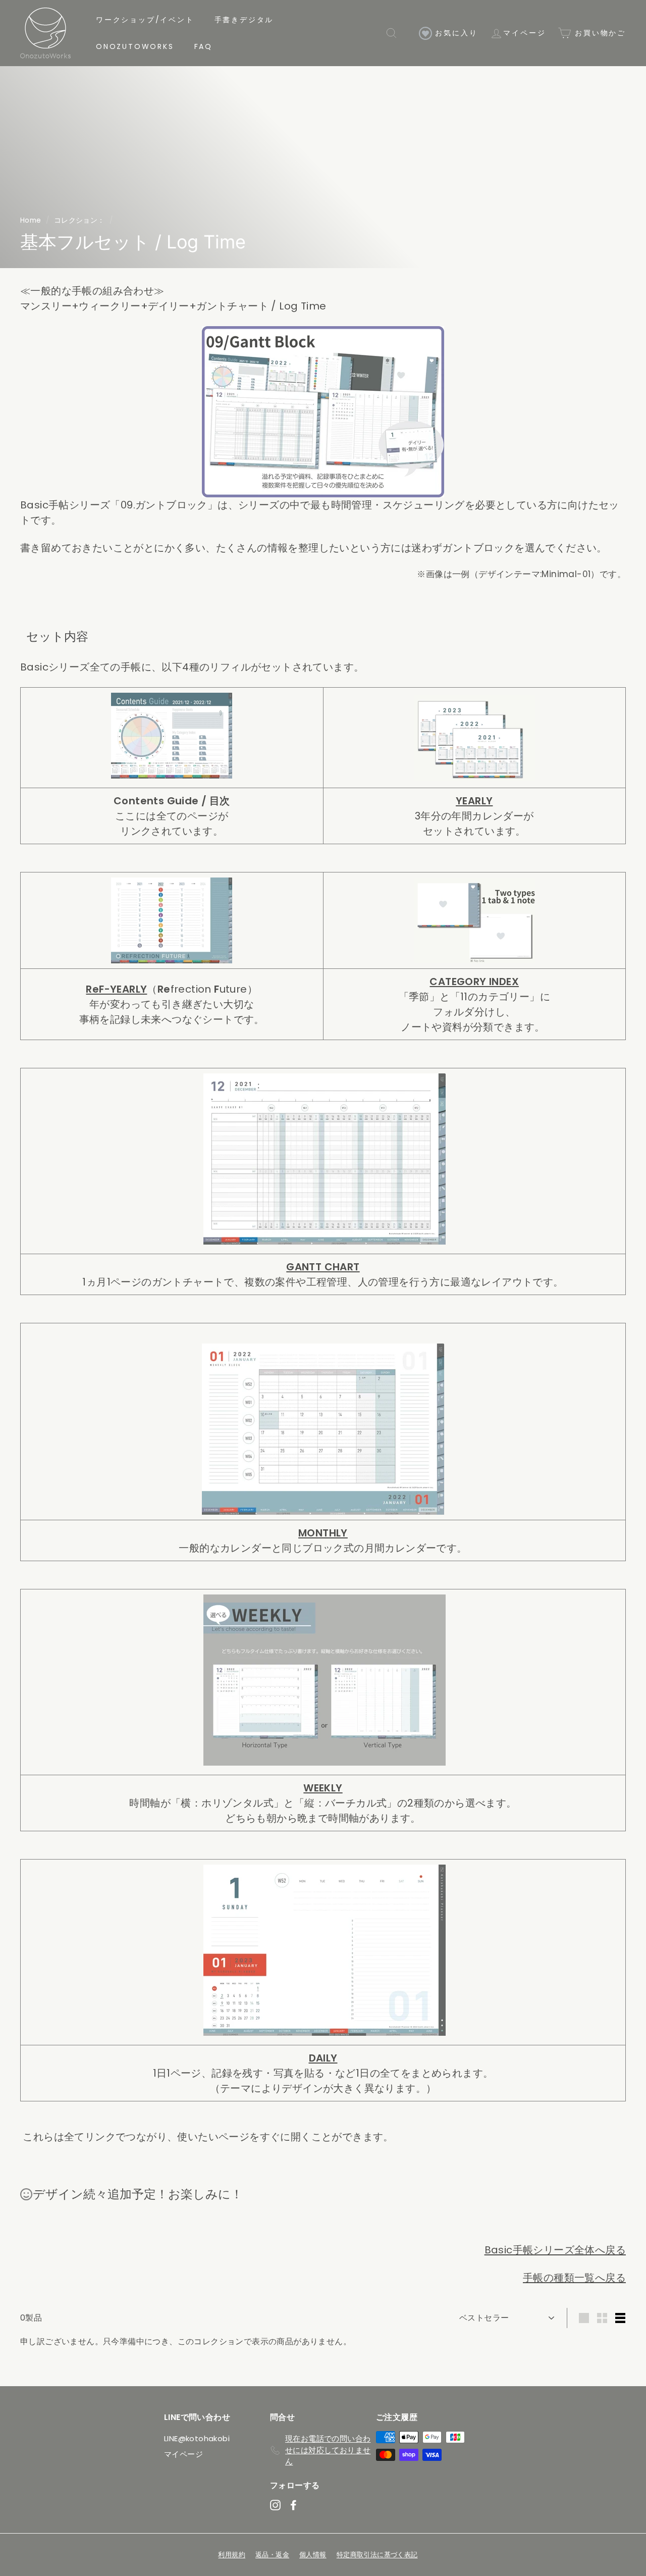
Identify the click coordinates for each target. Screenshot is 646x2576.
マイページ (524, 33)
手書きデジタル (244, 20)
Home (31, 220)
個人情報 (313, 2555)
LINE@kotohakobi (197, 2438)
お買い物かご (599, 33)
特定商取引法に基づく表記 (377, 2555)
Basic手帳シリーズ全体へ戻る (555, 2250)
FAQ (203, 46)
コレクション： (79, 220)
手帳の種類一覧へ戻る (574, 2278)
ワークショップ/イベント (145, 20)
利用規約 (232, 2555)
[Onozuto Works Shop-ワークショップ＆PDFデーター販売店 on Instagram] (275, 2505)
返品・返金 (272, 2555)
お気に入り (455, 33)
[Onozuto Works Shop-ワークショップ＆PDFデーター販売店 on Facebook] (293, 2505)
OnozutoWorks (135, 46)
